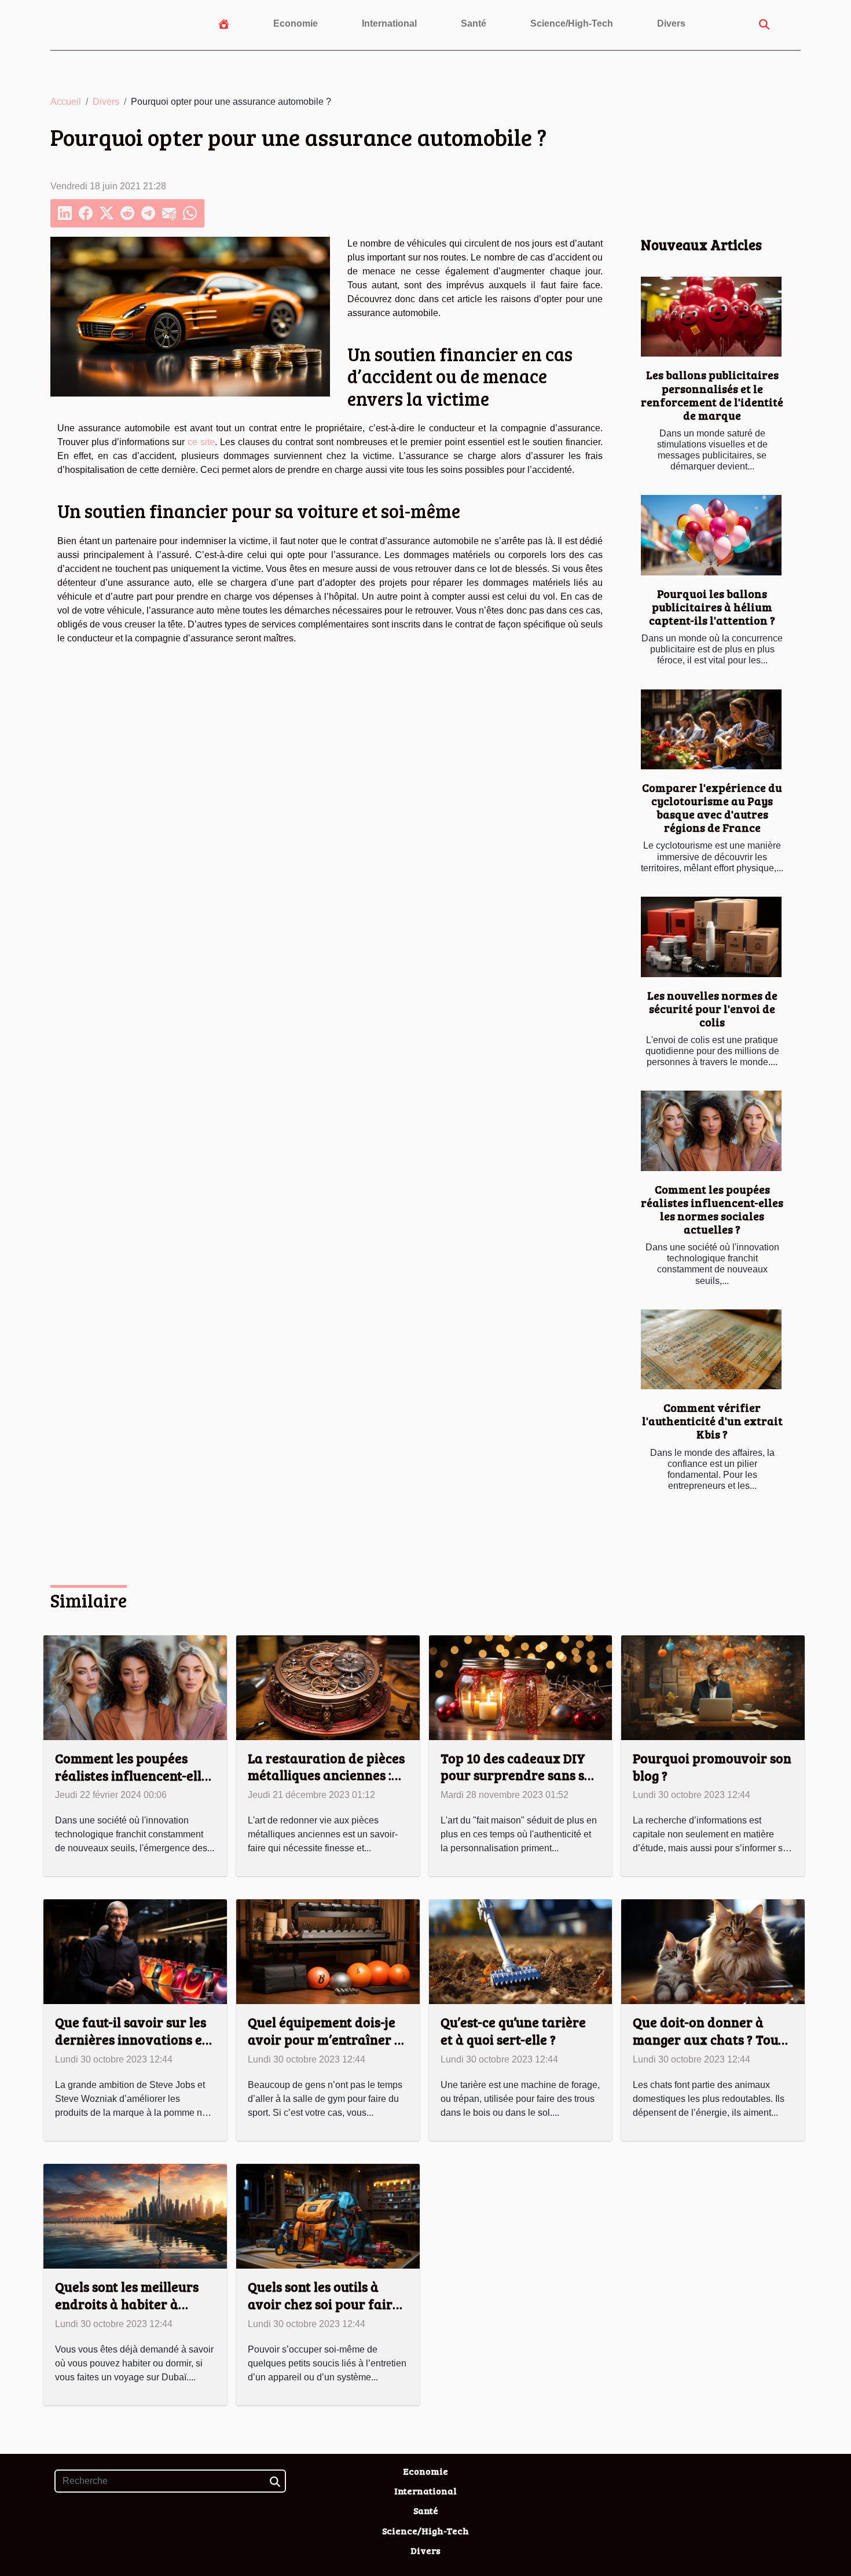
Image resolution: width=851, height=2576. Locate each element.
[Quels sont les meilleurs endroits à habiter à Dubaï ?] (135, 2216)
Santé (474, 23)
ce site (201, 442)
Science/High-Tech (572, 23)
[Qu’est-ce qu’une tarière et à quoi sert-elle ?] (521, 1951)
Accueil (66, 102)
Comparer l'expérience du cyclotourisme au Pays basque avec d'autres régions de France (712, 807)
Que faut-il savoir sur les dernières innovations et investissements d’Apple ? (133, 2039)
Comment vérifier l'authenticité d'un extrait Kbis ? (712, 1421)
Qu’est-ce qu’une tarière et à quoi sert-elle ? (513, 2030)
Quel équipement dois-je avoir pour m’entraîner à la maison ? (325, 2039)
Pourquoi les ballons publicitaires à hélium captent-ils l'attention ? (712, 607)
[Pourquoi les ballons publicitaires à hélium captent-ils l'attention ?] (711, 535)
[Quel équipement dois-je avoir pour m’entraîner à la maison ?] (328, 1951)
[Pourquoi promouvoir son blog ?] (713, 1687)
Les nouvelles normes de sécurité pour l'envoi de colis (712, 1008)
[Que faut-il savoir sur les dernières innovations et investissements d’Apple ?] (135, 1951)
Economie (296, 23)
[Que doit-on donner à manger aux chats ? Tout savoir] (713, 1951)
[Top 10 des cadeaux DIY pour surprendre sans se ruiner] (521, 1687)
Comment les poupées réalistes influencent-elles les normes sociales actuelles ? (712, 1209)
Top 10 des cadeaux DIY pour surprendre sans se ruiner (516, 1775)
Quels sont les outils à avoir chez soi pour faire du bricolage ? (324, 2304)
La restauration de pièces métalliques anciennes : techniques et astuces (326, 1775)
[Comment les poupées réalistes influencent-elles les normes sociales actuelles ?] (711, 1131)
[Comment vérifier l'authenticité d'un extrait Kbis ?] (711, 1350)
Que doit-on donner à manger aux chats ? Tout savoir (708, 2039)
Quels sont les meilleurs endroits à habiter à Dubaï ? (127, 2304)
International (389, 23)
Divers (671, 23)
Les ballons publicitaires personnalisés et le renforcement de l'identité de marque (712, 395)
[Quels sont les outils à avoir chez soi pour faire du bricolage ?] (328, 2216)
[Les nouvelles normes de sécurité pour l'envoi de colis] (711, 937)
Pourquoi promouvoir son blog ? (712, 1766)
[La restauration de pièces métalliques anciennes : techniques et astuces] (328, 1687)
